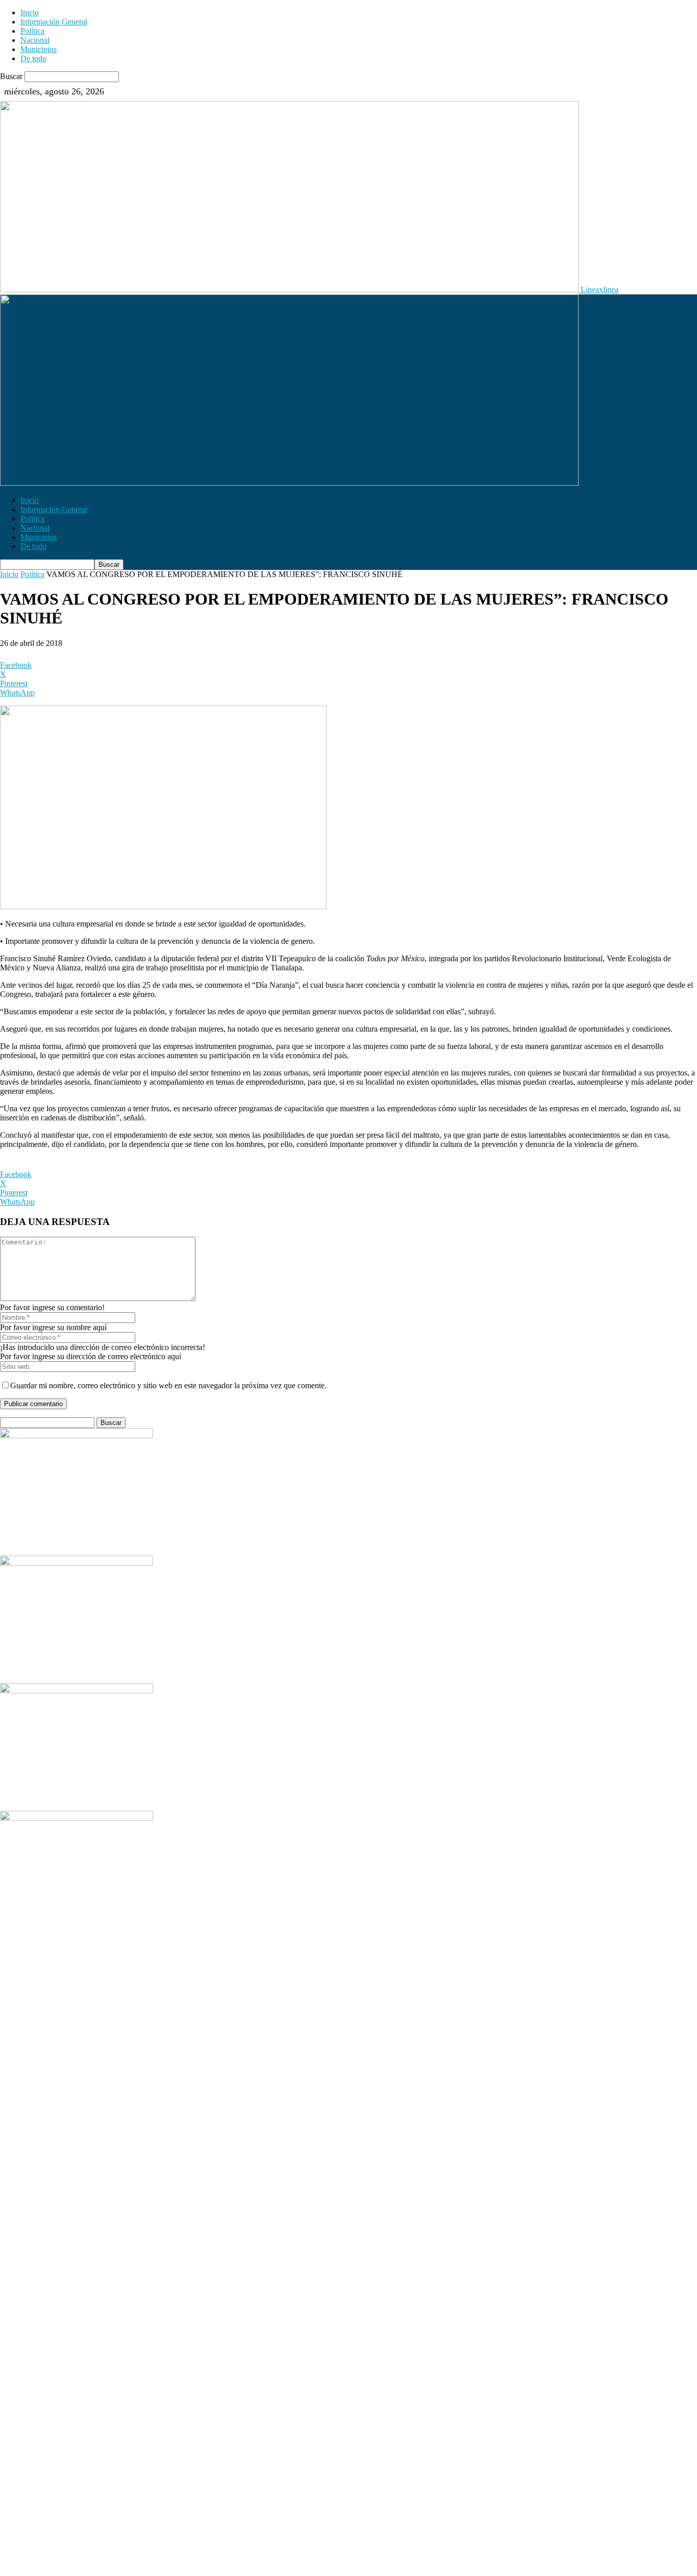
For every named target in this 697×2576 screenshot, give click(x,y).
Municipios (39, 49)
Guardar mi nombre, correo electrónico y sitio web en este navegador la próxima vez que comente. (168, 1385)
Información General (54, 22)
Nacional (35, 40)
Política (32, 31)
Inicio (30, 12)
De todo (33, 58)
